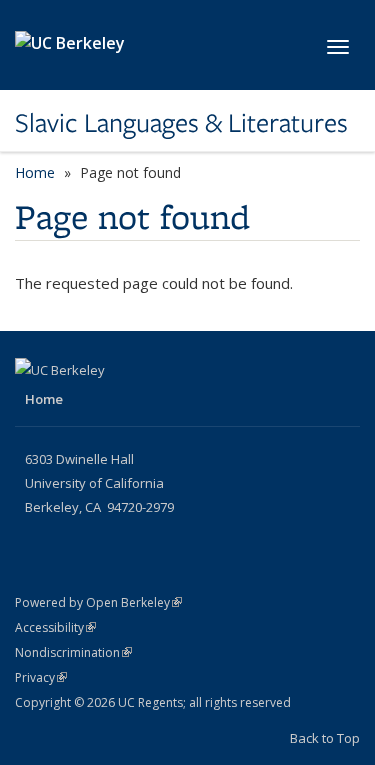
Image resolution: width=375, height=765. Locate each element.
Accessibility (55, 627)
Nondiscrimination (73, 652)
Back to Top (325, 738)
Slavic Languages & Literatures (181, 123)
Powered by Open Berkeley (98, 602)
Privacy (41, 677)
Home (35, 172)
